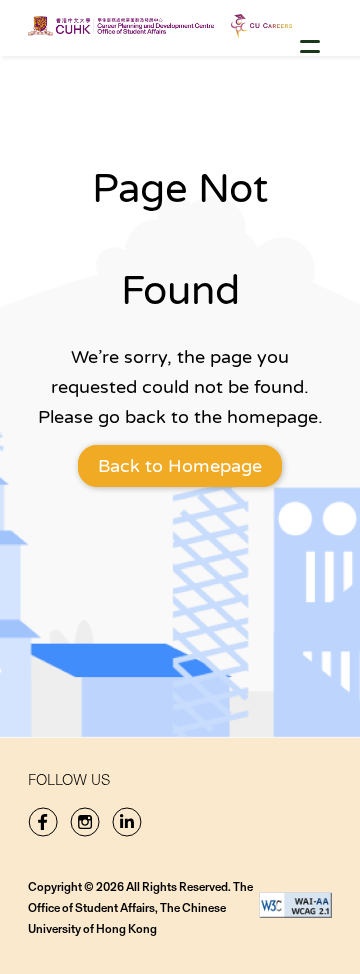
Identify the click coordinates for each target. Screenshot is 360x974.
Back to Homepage (180, 466)
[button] (310, 46)
